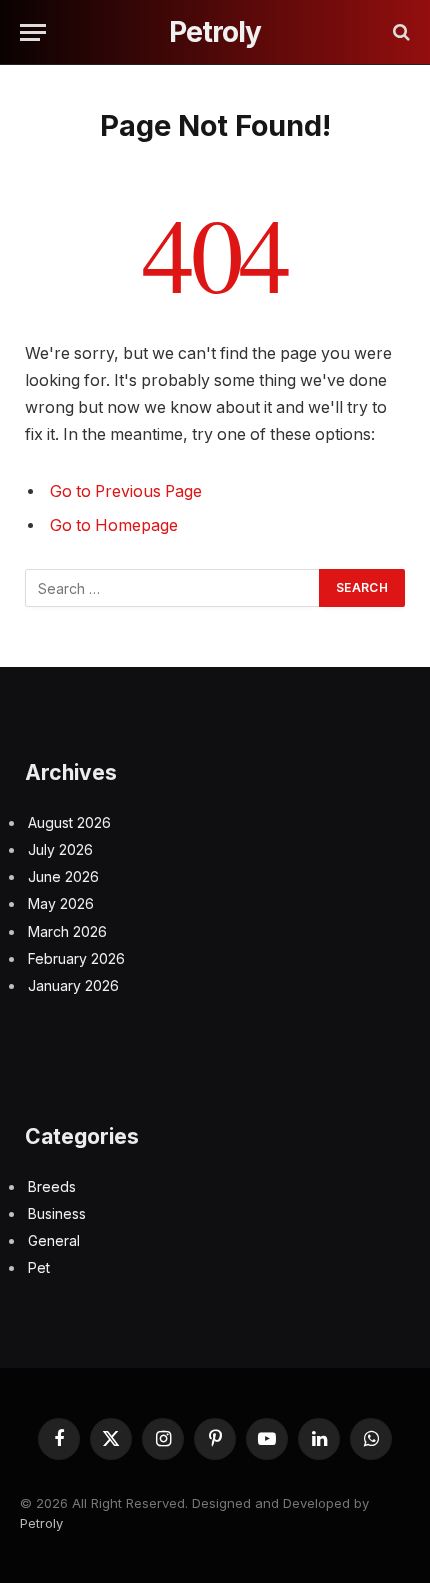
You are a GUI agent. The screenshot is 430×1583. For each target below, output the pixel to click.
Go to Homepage (114, 525)
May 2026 (61, 903)
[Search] (399, 32)
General (54, 1240)
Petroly (41, 1523)
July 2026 (60, 849)
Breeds (52, 1186)
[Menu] (33, 32)
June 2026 (63, 876)
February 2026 (76, 958)
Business (57, 1213)
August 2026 (69, 822)
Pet (39, 1267)
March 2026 (67, 931)
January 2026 (73, 985)
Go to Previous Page (126, 491)
